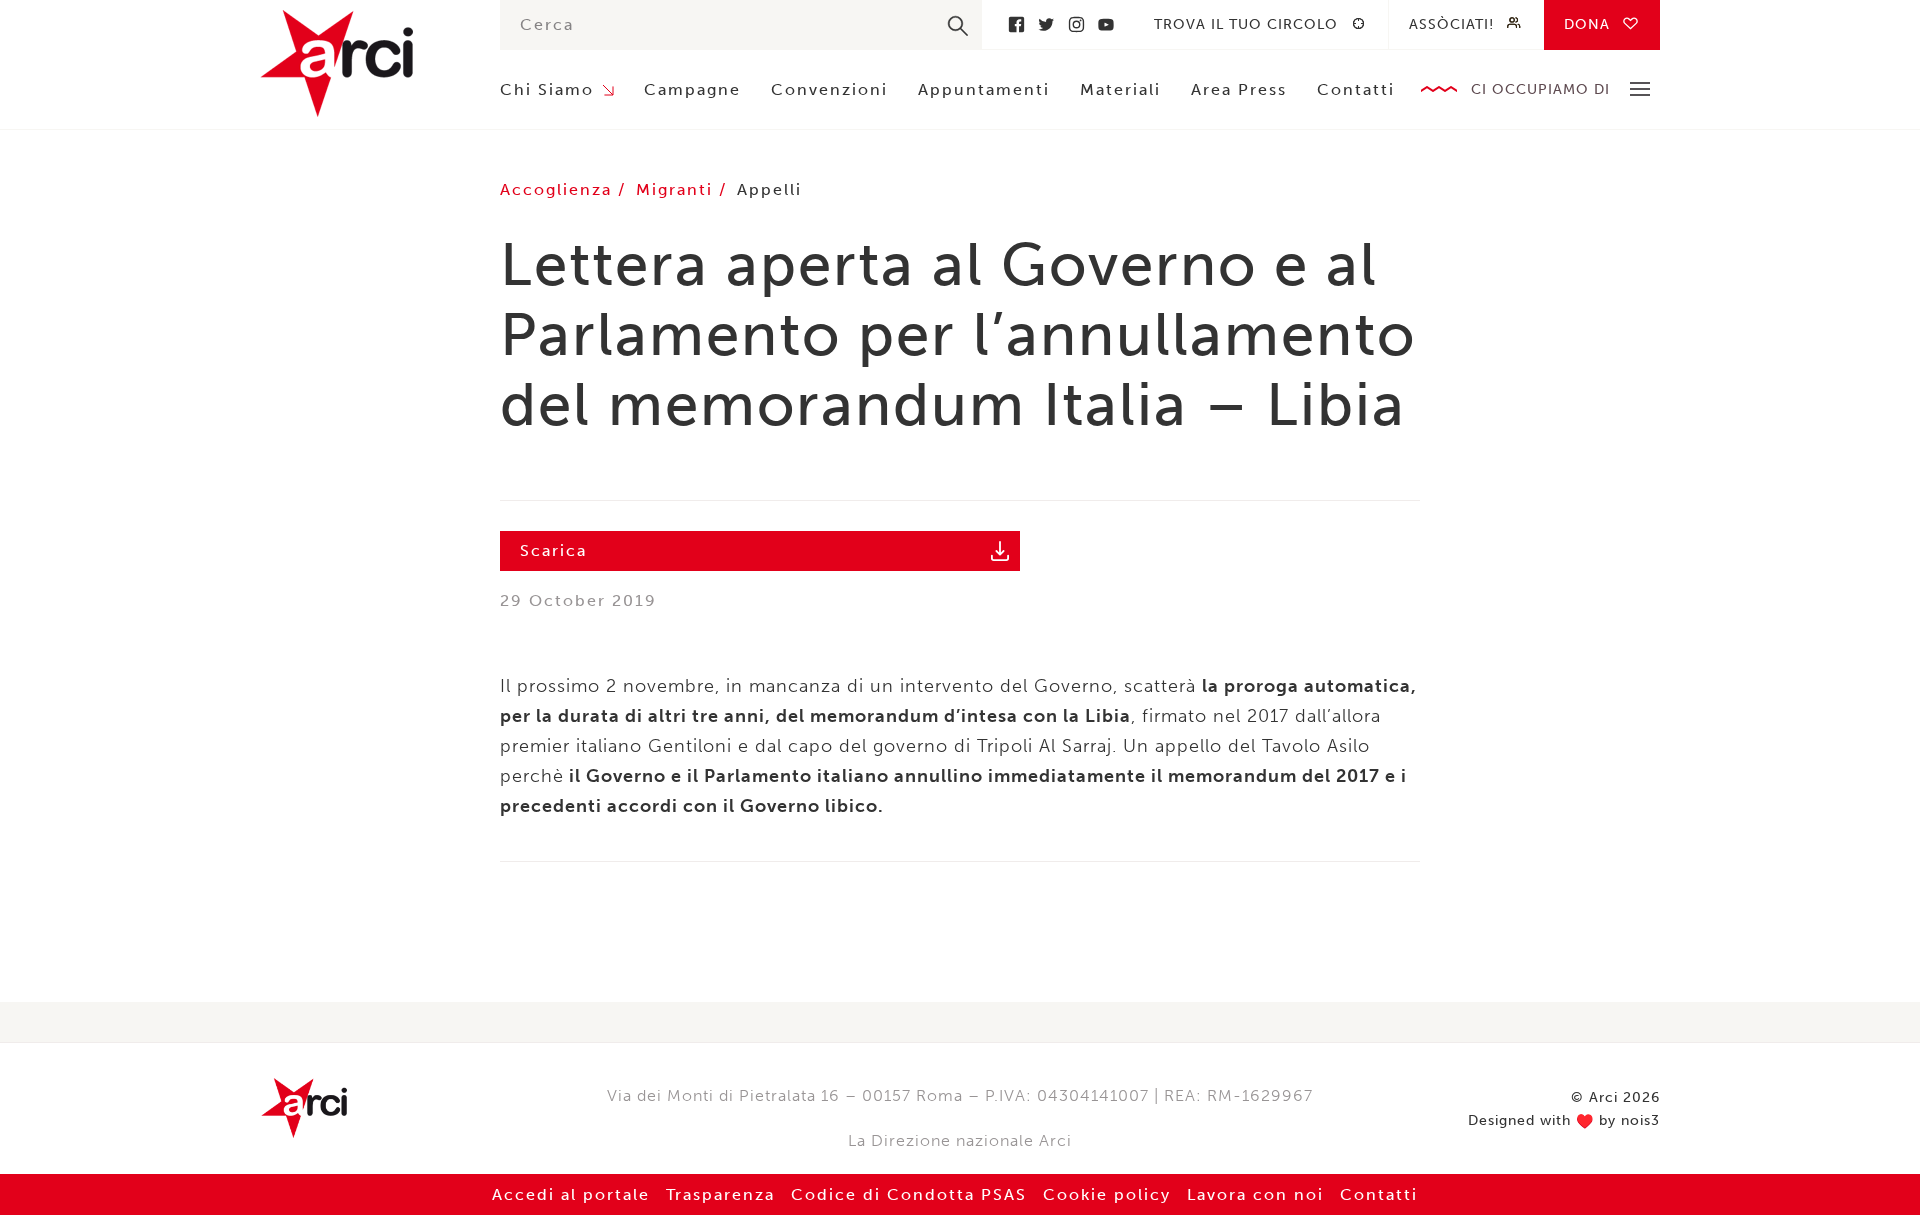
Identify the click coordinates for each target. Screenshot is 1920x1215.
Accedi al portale (571, 1194)
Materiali (1120, 89)
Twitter (1046, 24)
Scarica (553, 550)
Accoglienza (559, 189)
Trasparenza (720, 1194)
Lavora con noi (1255, 1194)
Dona (1587, 24)
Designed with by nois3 (1564, 1121)
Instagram (1076, 24)
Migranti (677, 189)
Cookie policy (1107, 1194)
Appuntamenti (984, 89)
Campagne (692, 89)
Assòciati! (1451, 24)
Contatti (1356, 89)
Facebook (1016, 24)
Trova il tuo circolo (1246, 24)
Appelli (769, 189)
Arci (360, 63)
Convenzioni (829, 89)
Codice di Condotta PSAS (909, 1194)
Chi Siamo (547, 89)
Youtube (1106, 24)
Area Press (1239, 89)
